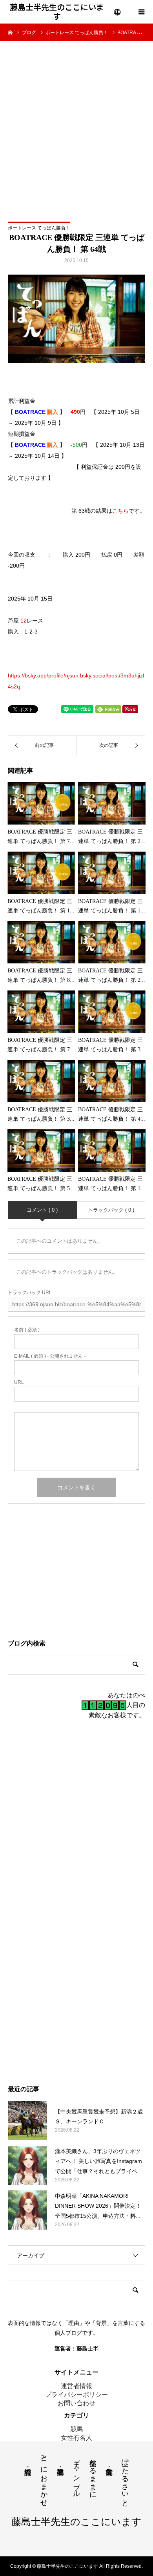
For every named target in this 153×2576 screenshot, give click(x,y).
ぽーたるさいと (125, 2479)
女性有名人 (76, 2438)
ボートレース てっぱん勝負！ (39, 228)
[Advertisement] (76, 122)
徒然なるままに (93, 2475)
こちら (120, 511)
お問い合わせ (76, 2403)
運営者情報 (76, 2386)
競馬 (76, 2429)
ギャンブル (76, 2474)
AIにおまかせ (44, 2479)
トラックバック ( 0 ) (111, 1210)
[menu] (118, 12)
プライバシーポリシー (76, 2395)
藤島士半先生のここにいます (57, 12)
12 (24, 621)
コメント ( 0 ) (42, 1210)
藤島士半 (87, 2348)
